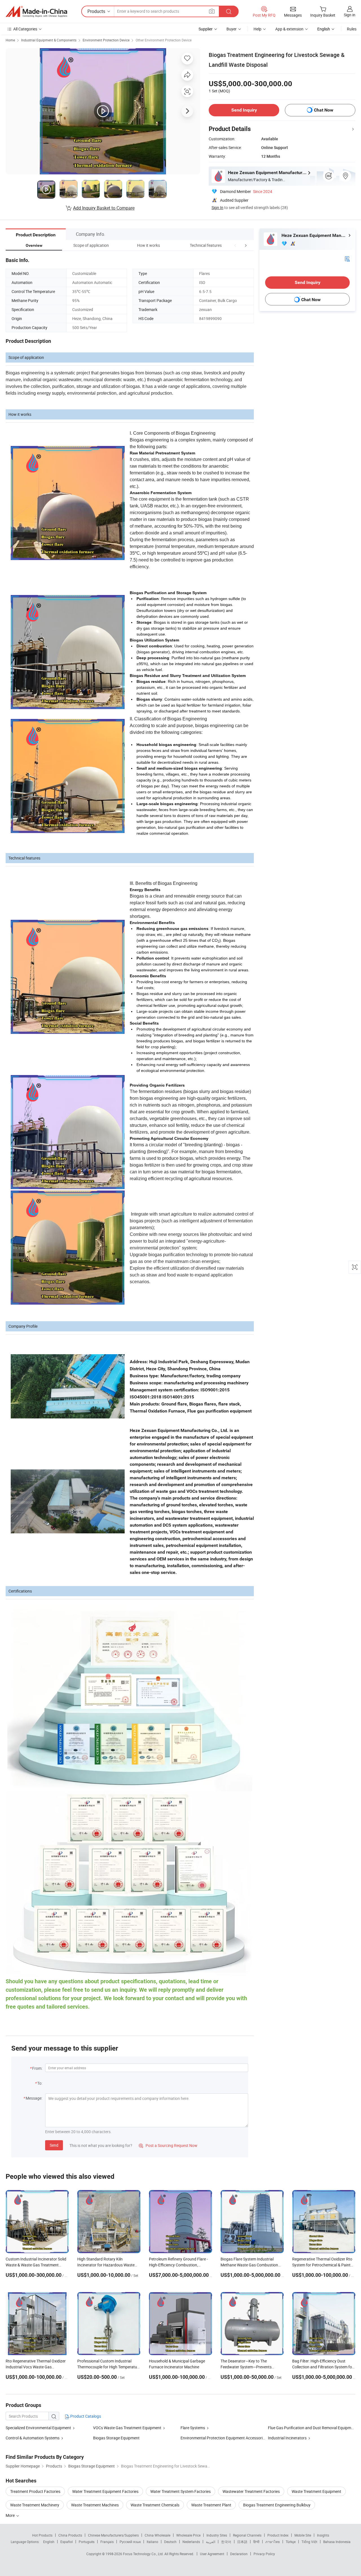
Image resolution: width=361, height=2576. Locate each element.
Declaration (239, 2554)
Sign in (350, 15)
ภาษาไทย (273, 2542)
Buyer (232, 29)
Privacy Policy (264, 2554)
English (49, 2542)
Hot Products (42, 2535)
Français (107, 2542)
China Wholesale (158, 2535)
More (11, 2515)
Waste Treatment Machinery (35, 2505)
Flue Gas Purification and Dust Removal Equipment (312, 2428)
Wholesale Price (188, 2535)
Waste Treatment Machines (95, 2505)
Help (257, 29)
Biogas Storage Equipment (116, 2438)
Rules (352, 29)
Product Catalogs (85, 2416)
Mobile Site (303, 2535)
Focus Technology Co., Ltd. (144, 2554)
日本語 (242, 2542)
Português (87, 2542)
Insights (323, 2535)
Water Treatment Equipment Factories (105, 2491)
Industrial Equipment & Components (49, 40)
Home (10, 40)
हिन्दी (256, 2542)
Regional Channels (247, 2535)
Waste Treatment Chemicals (155, 2505)
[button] (235, 245)
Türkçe (291, 2542)
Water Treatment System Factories (180, 2491)
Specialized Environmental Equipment (38, 2428)
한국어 (226, 2542)
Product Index (278, 2535)
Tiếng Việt (309, 2542)
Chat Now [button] (324, 110)
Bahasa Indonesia (337, 2542)
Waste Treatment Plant (211, 2505)
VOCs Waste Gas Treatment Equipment (128, 2428)
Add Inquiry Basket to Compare (104, 208)
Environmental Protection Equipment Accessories (224, 2438)
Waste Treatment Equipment (316, 2491)
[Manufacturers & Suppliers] (36, 12)
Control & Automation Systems (33, 2438)
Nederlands (191, 2542)
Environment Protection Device (106, 40)
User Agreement (212, 2554)
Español (67, 2542)
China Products (70, 2535)
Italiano (152, 2542)
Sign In (217, 207)
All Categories (25, 29)
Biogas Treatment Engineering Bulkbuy (277, 2505)
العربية (211, 2542)
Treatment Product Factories (35, 2491)
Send (54, 2145)
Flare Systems (193, 2428)
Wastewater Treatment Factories (251, 2491)
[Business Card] (347, 258)
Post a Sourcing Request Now (168, 2145)
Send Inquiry (244, 110)
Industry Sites (217, 2535)
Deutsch (170, 2542)
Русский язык (130, 2542)
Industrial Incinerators (287, 2438)
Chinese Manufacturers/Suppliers (113, 2535)
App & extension (289, 29)
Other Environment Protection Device (164, 40)
